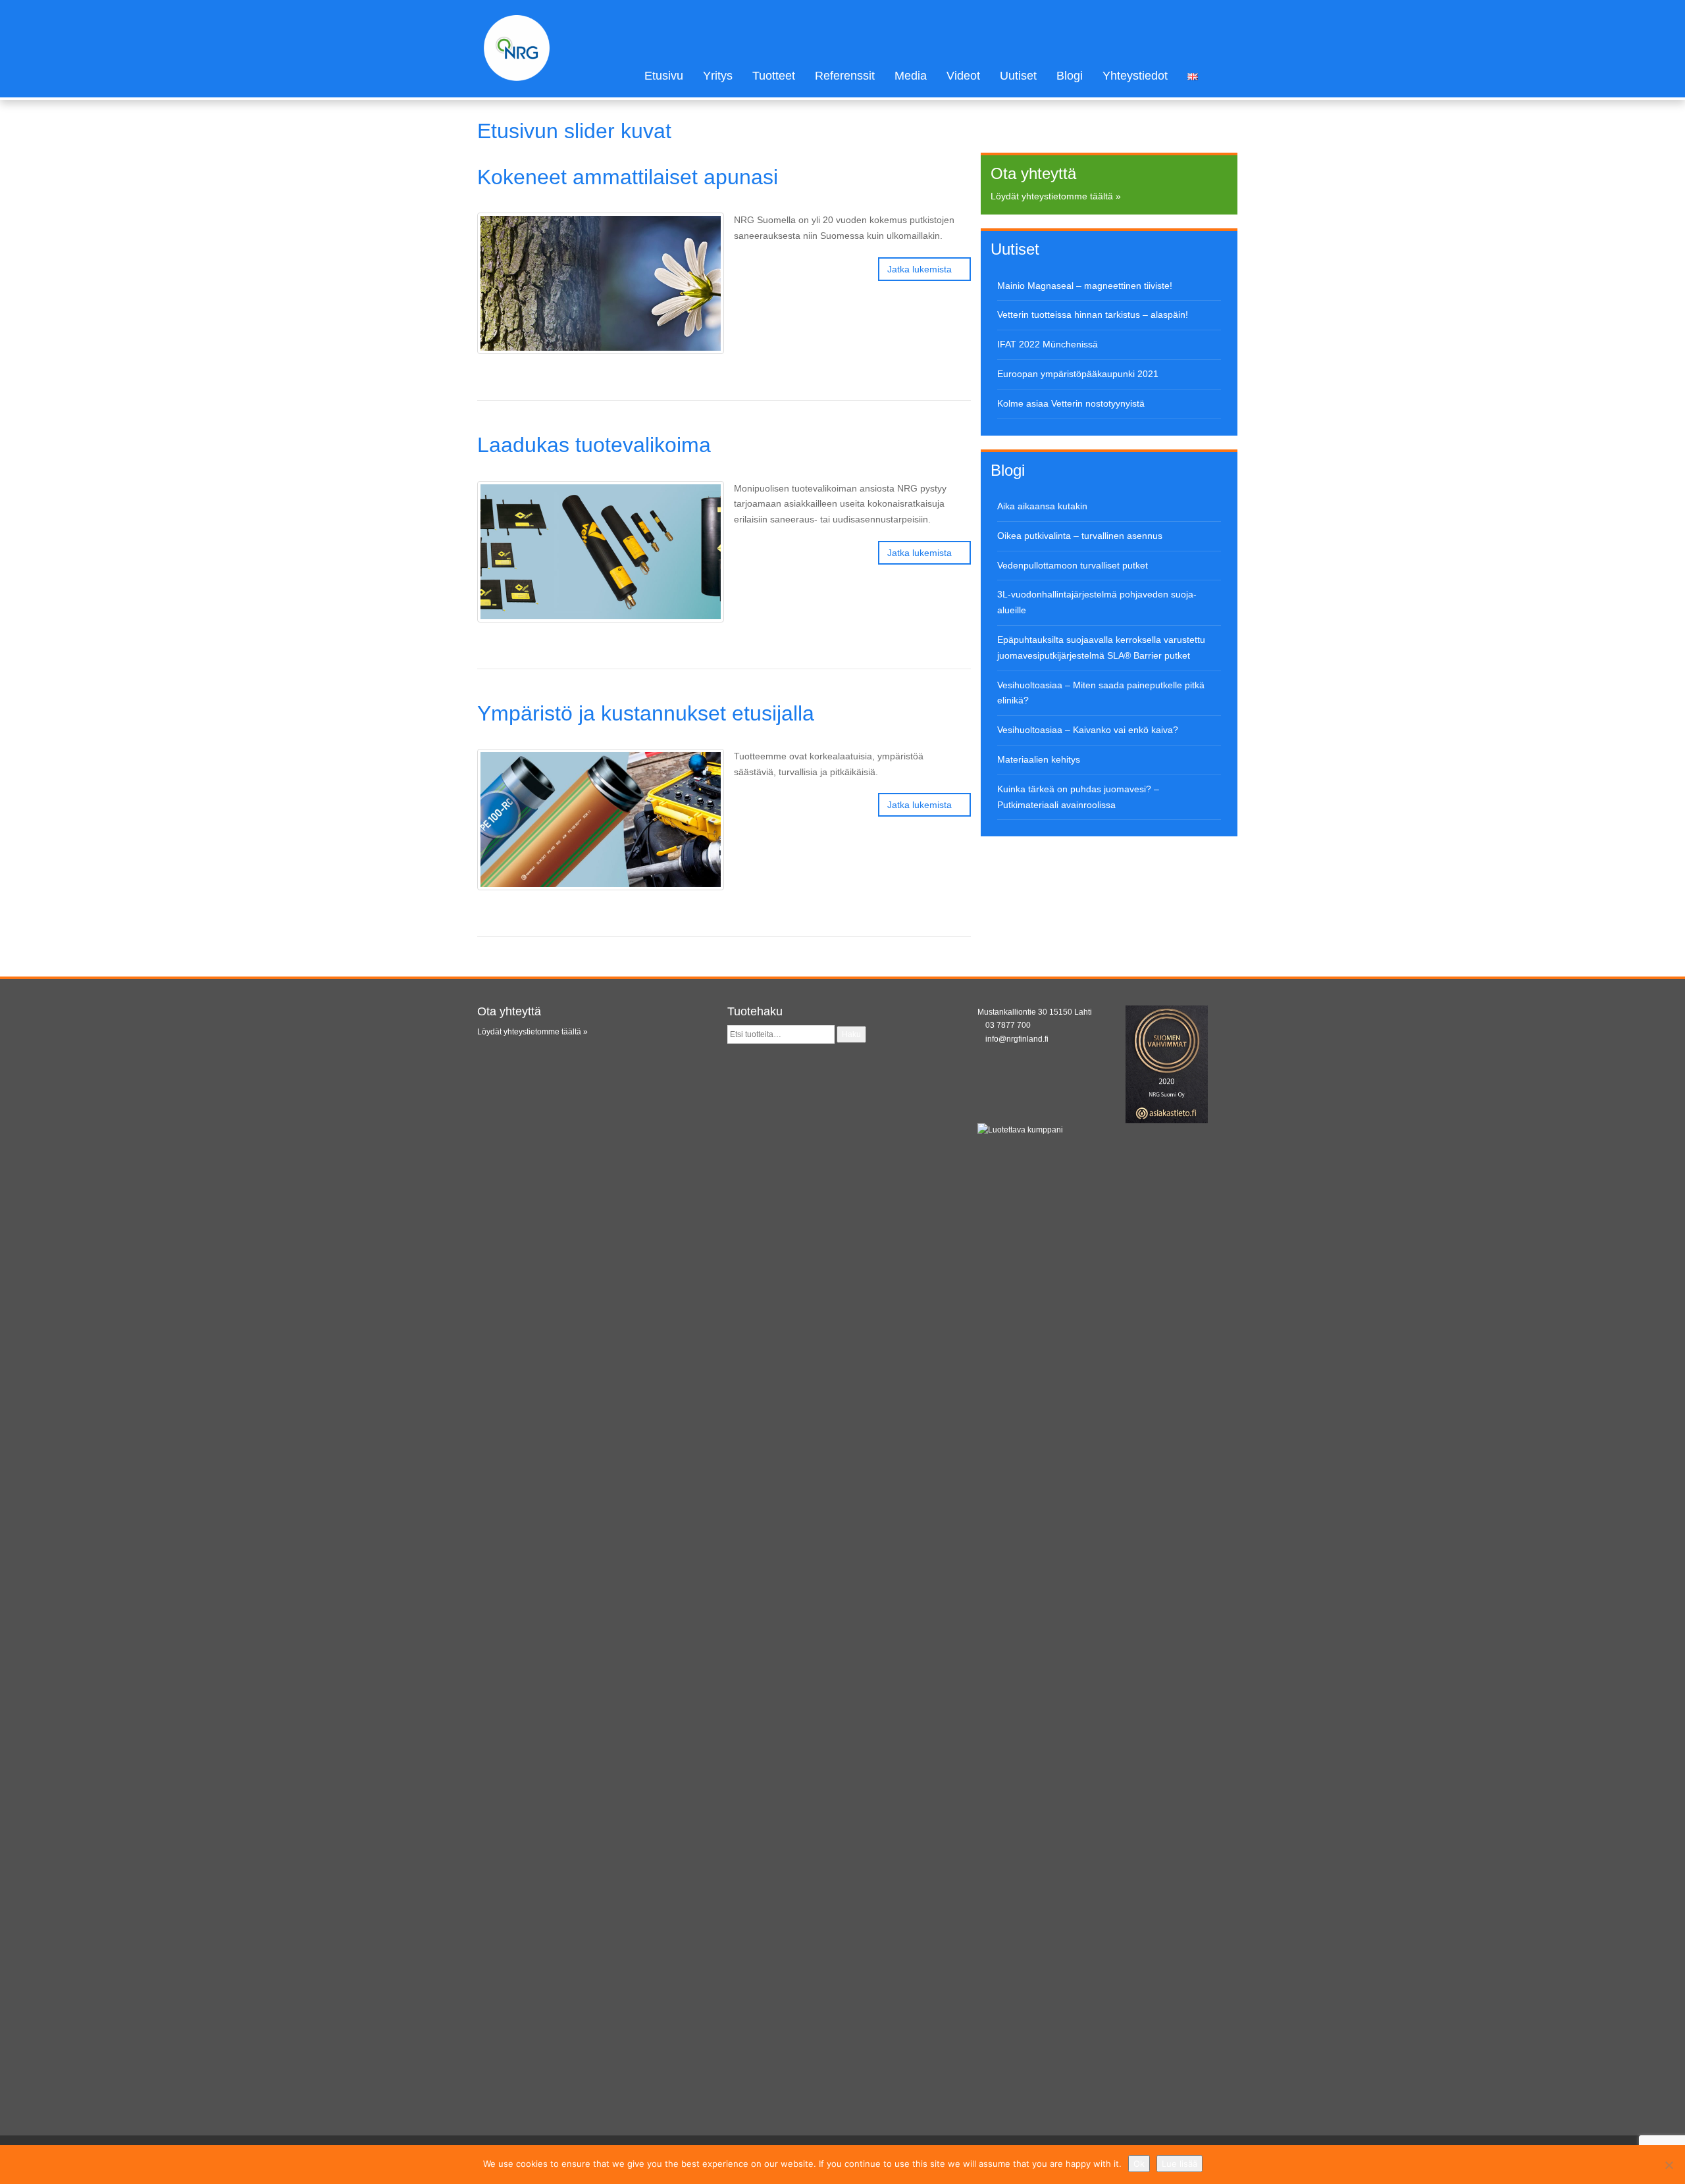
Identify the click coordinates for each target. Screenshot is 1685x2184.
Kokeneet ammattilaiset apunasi (628, 177)
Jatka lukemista (921, 269)
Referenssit (845, 76)
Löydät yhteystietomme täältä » (1056, 196)
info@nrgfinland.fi (1017, 1039)
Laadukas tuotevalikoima (594, 445)
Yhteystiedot (1135, 76)
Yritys (718, 76)
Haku (851, 1034)
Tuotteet (774, 76)
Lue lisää (1179, 2164)
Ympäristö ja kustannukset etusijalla (646, 713)
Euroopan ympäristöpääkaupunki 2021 (1078, 374)
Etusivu (664, 76)
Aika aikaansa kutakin (1042, 506)
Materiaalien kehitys (1039, 759)
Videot (963, 76)
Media (911, 76)
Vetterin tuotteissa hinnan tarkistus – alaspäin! (1093, 315)
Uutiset (1018, 76)
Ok (1139, 2164)
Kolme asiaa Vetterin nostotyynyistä (1071, 403)
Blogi (1070, 76)
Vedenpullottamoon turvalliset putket (1073, 565)
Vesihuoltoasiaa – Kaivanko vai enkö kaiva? (1088, 730)
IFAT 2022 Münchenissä (1048, 344)
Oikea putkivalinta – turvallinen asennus (1080, 536)
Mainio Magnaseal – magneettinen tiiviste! (1085, 286)
